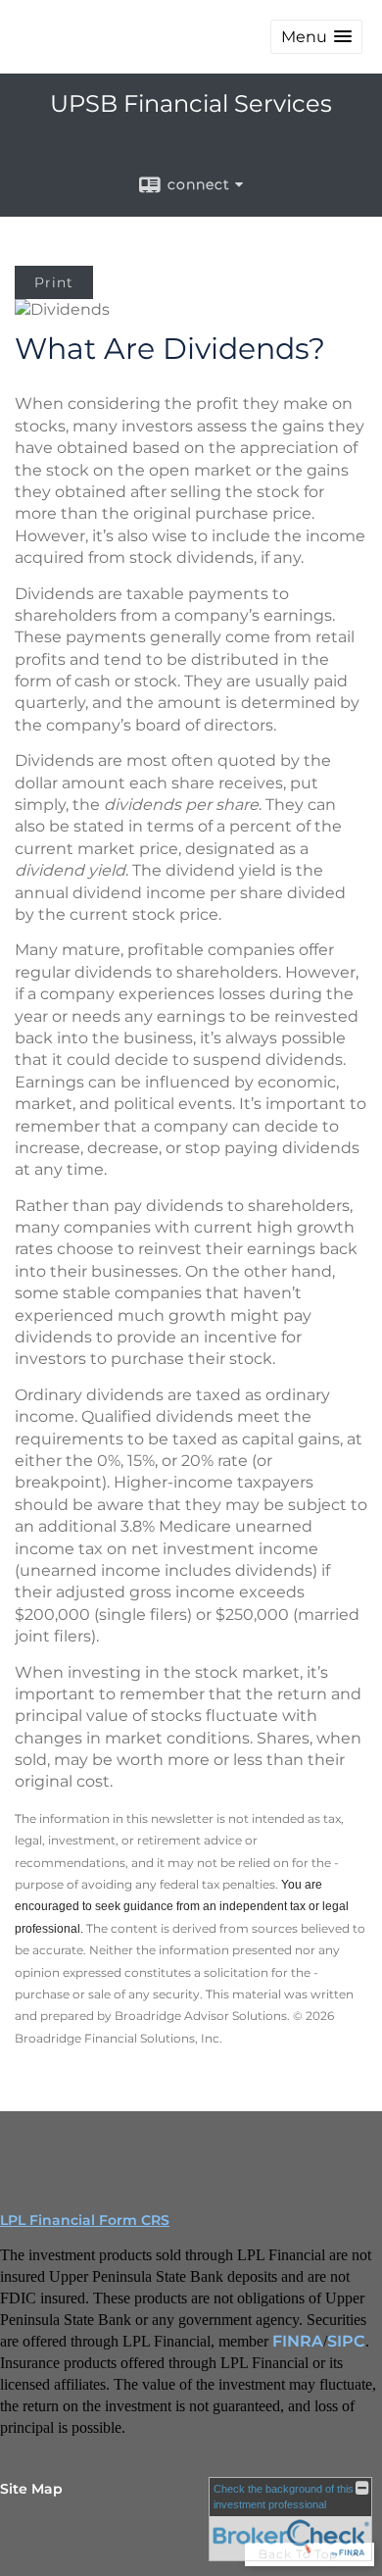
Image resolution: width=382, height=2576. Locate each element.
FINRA (298, 2341)
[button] (316, 37)
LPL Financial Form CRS (85, 2220)
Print (54, 282)
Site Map (31, 2489)
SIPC (346, 2341)
